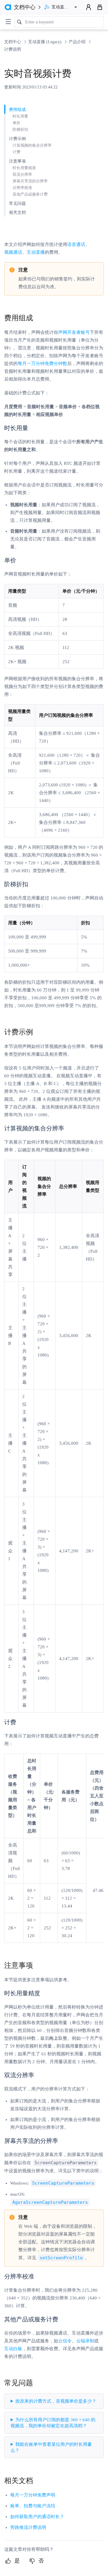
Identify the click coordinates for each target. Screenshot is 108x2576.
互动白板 (13, 2349)
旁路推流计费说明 (28, 2527)
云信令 (65, 2341)
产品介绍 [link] (78, 42)
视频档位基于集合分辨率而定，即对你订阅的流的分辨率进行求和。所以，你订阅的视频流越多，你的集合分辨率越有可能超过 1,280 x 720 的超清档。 (53, 2425)
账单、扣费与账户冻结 (33, 2506)
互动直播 (36, 252)
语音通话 (76, 244)
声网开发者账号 (74, 332)
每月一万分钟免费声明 (33, 2495)
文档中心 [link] (13, 42)
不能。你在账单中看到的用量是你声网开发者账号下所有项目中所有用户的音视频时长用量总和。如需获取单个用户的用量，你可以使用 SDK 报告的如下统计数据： (53, 2450)
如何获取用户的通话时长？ (37, 2517)
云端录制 (85, 2341)
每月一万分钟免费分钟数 (42, 364)
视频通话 (13, 252)
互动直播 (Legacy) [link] (45, 42)
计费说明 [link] (13, 49)
